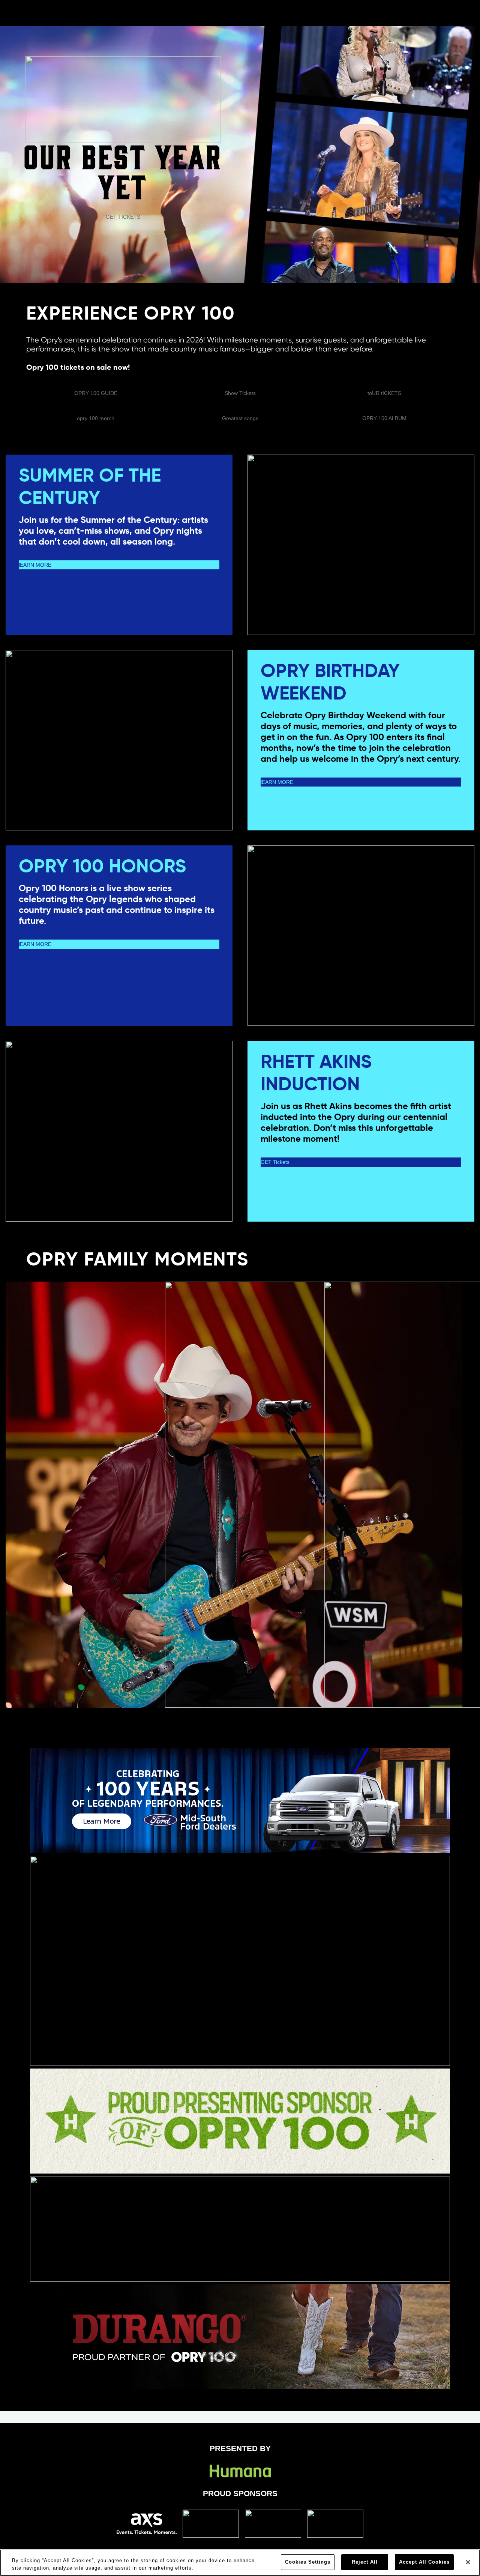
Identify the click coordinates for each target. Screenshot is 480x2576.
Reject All (365, 2562)
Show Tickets (240, 393)
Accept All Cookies (424, 2562)
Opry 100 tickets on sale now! (78, 367)
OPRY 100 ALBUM (384, 418)
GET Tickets (275, 1162)
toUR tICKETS (384, 393)
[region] (240, 2563)
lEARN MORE (35, 565)
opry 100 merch (96, 418)
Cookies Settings (308, 2562)
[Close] (468, 2562)
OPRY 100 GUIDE (96, 393)
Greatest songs (240, 418)
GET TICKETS (123, 217)
